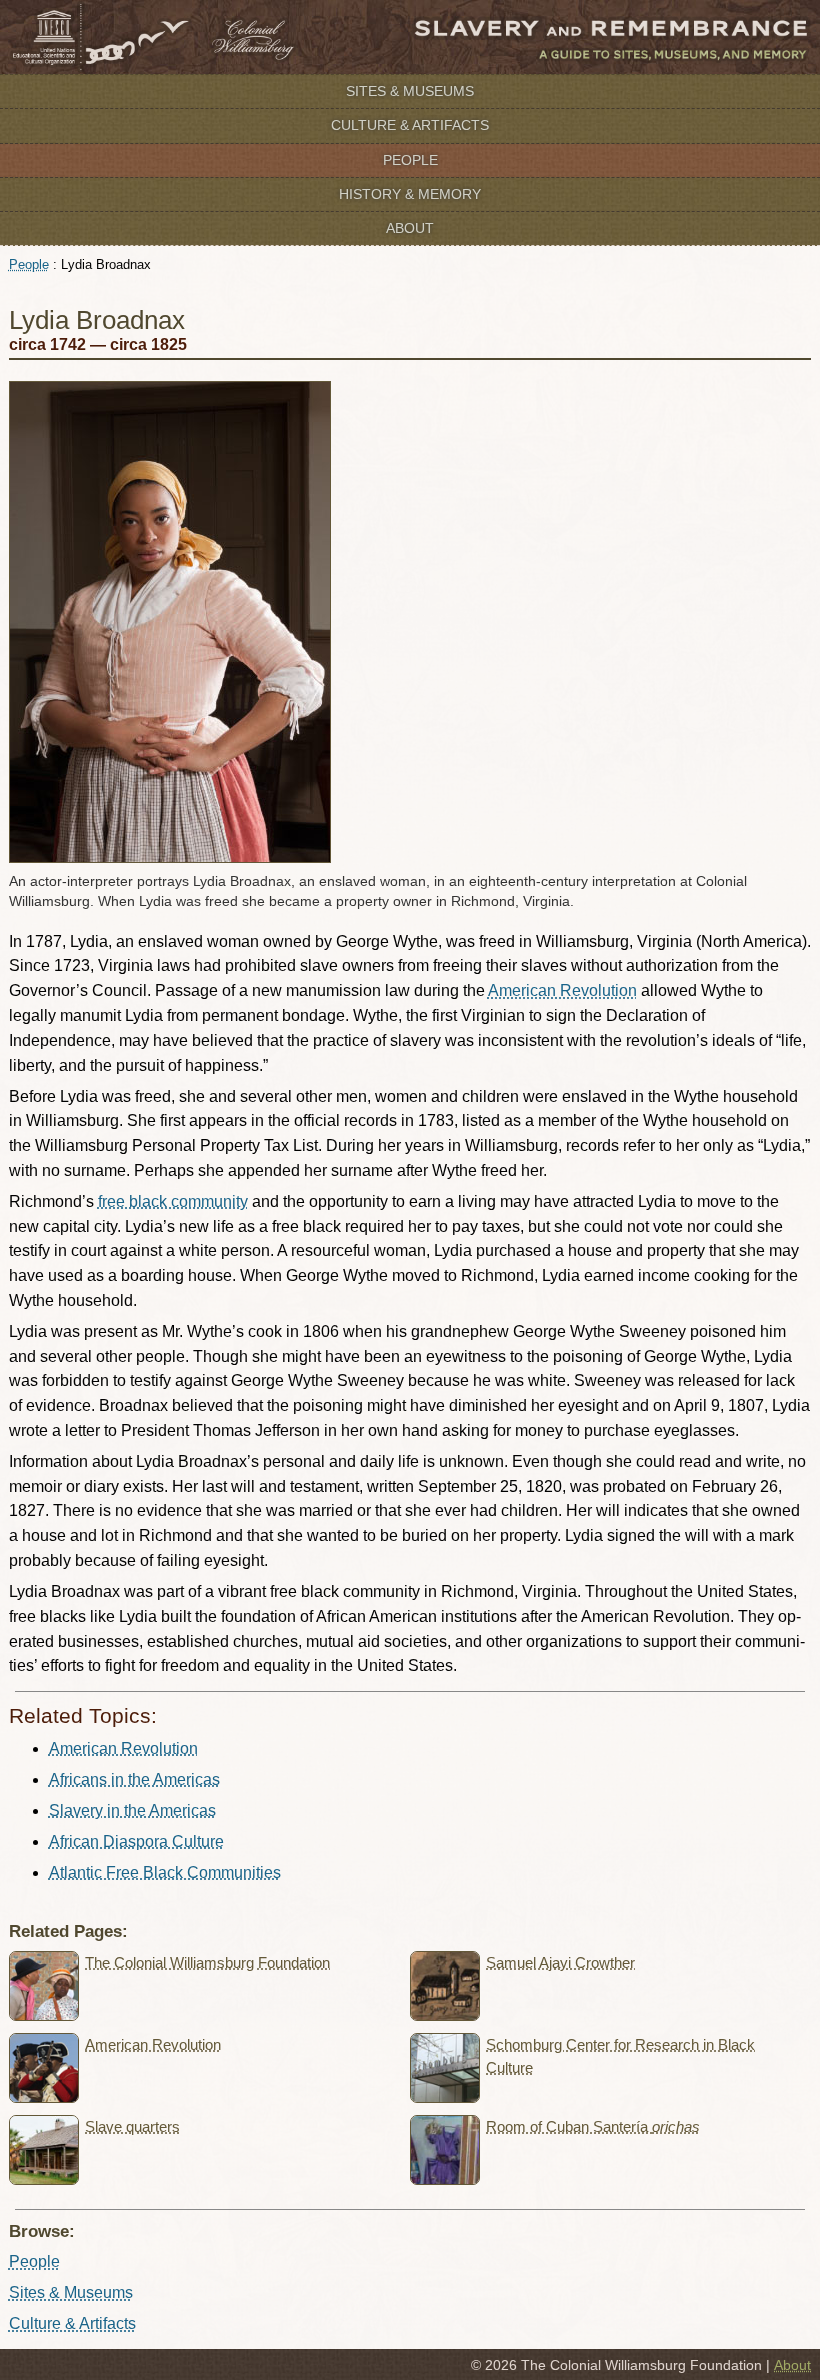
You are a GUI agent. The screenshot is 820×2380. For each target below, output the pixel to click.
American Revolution (562, 990)
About (410, 228)
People (410, 160)
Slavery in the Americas (132, 1810)
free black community (173, 1201)
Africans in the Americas (134, 1779)
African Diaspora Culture (136, 1841)
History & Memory (410, 194)
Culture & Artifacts (410, 125)
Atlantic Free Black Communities (165, 1872)
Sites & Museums (410, 91)
